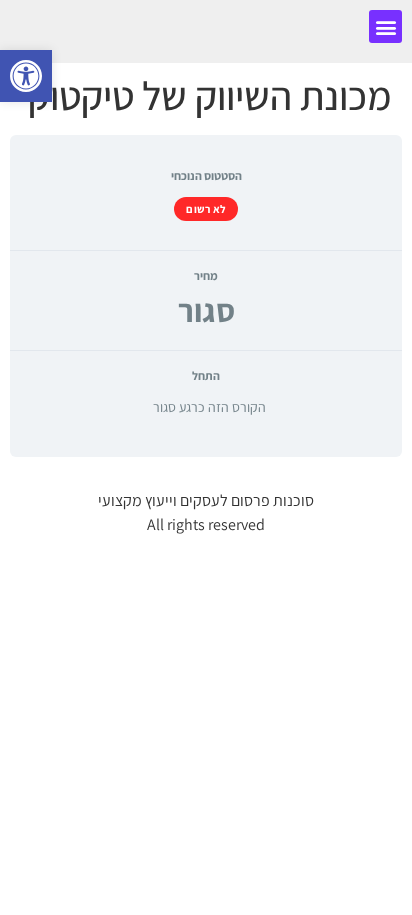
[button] (385, 26)
